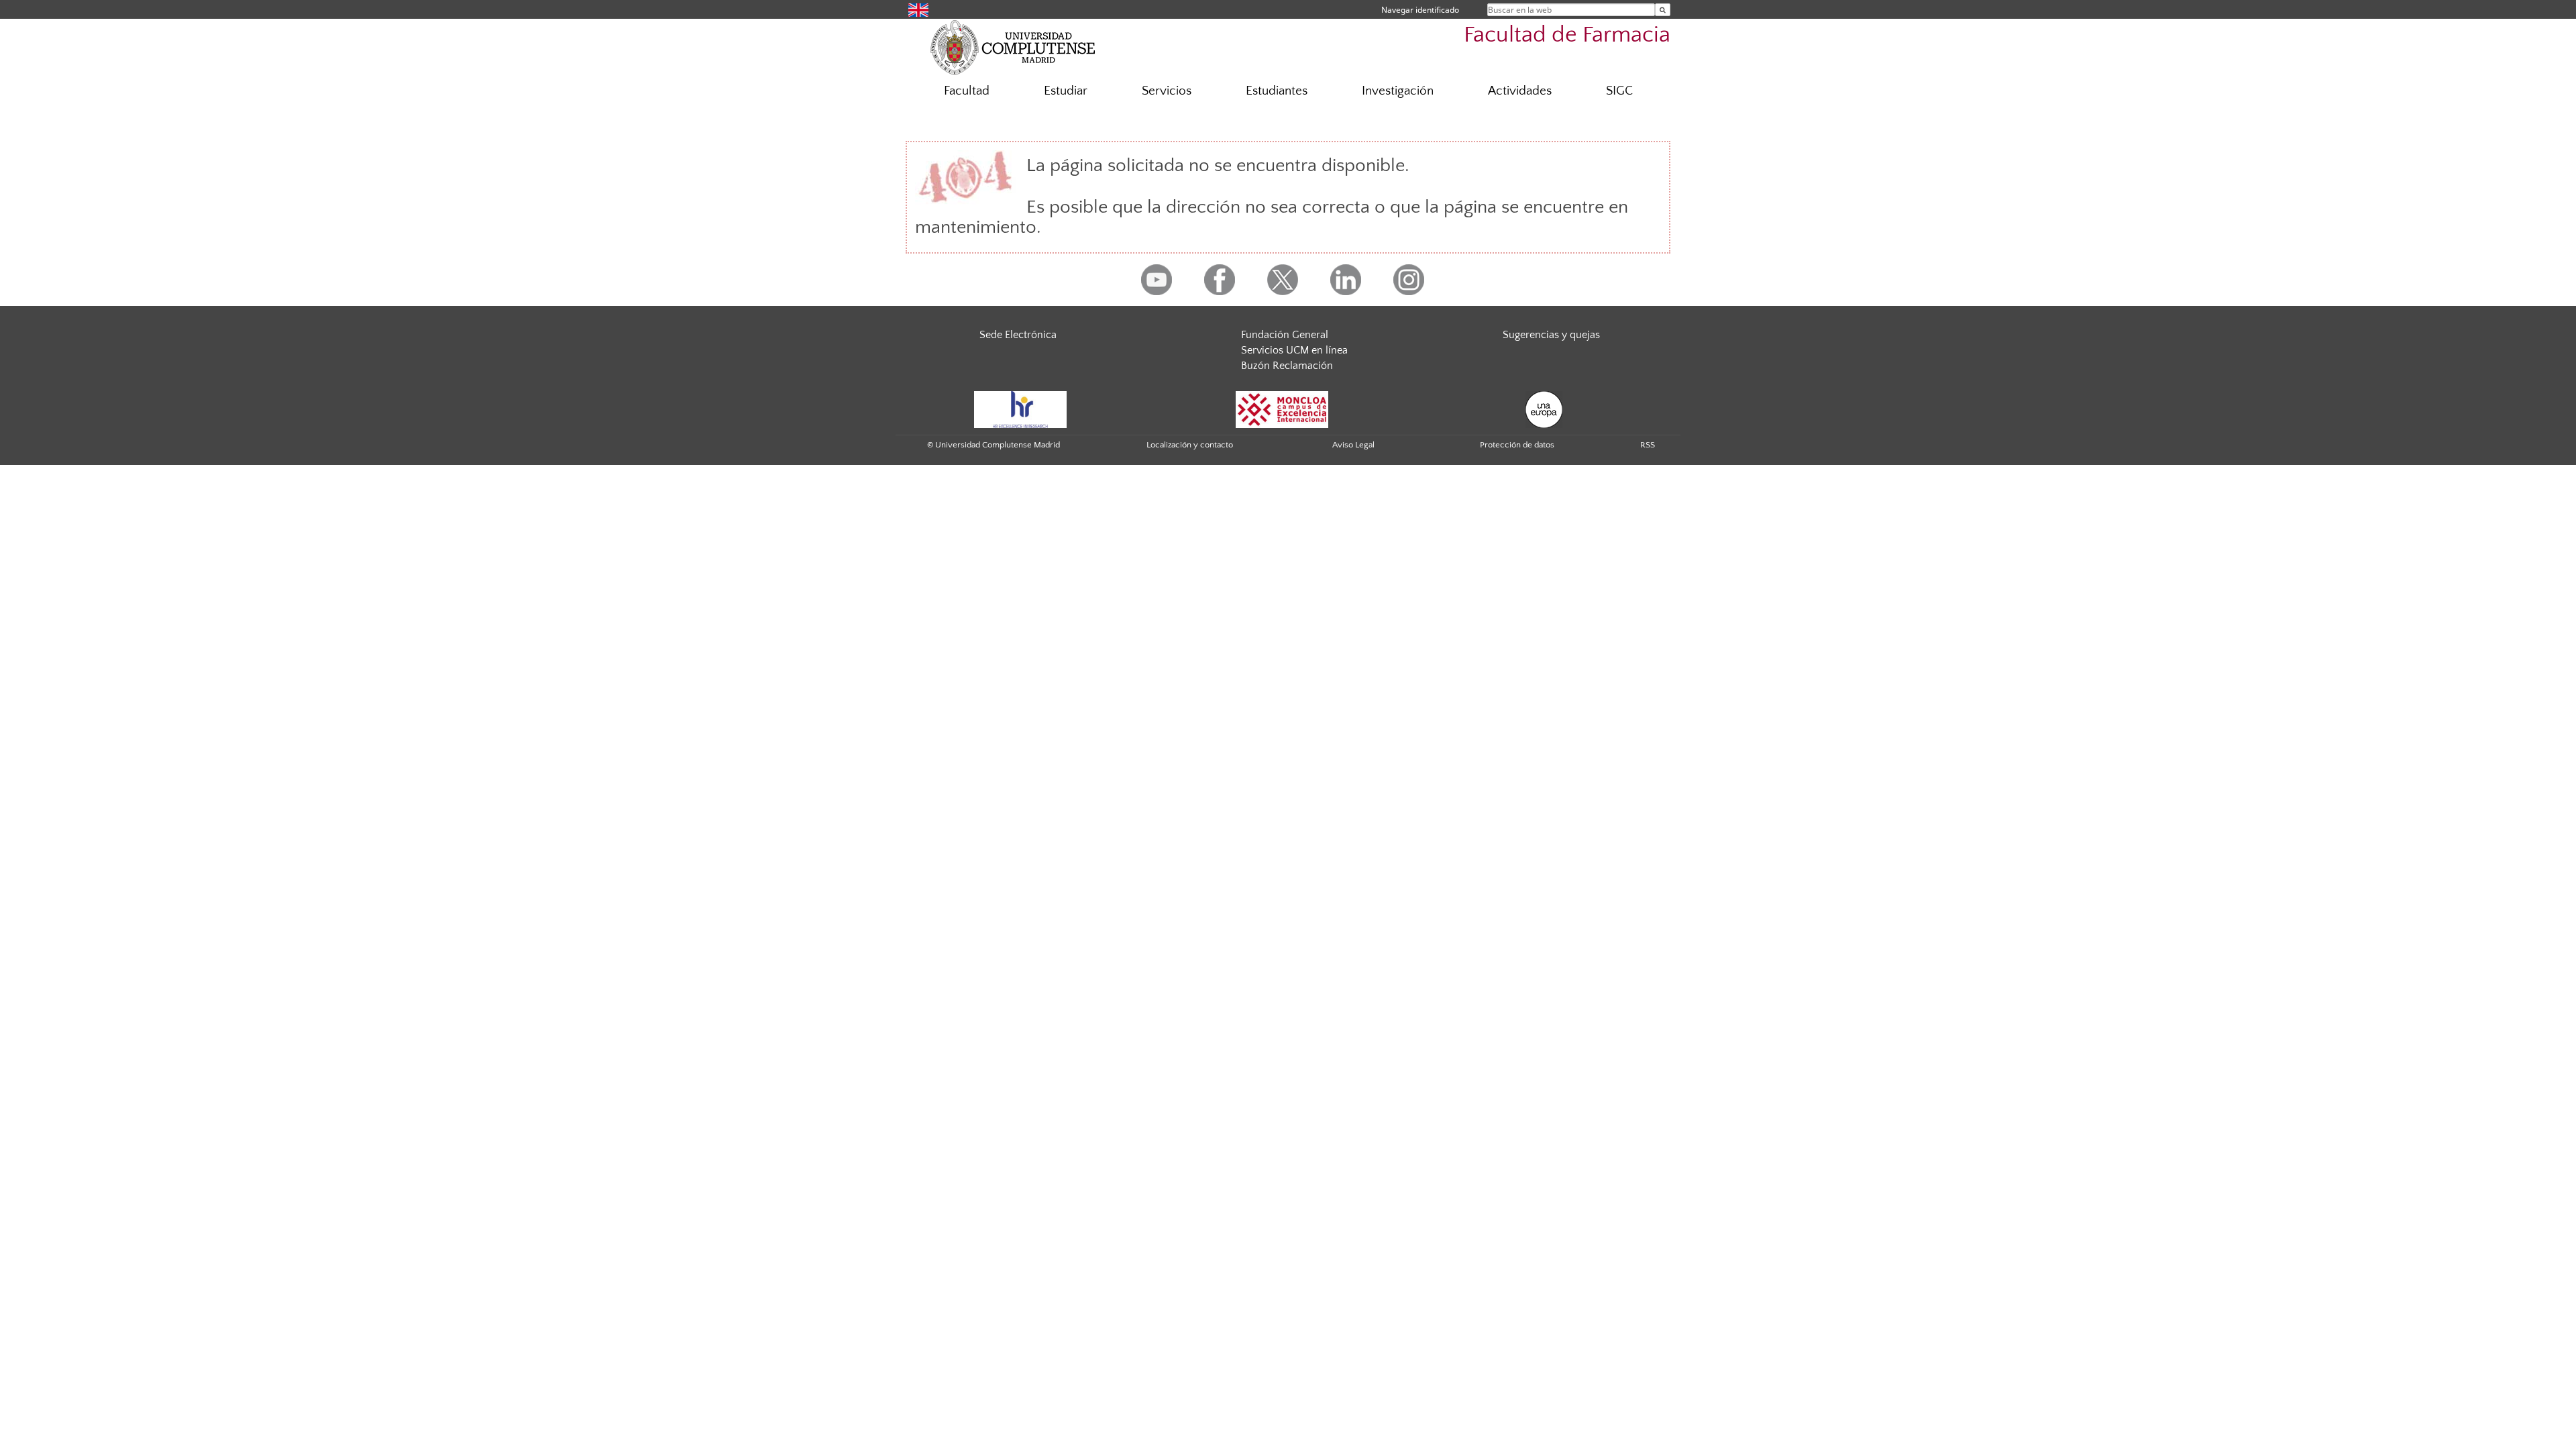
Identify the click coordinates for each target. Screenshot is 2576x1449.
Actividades (1520, 91)
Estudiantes (1277, 91)
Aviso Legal (1353, 445)
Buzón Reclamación (1287, 366)
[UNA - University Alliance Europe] (1544, 409)
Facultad (967, 91)
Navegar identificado (1420, 10)
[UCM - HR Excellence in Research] (1020, 409)
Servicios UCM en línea (1294, 350)
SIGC (1619, 91)
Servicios (1167, 91)
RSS (1648, 445)
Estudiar (1066, 91)
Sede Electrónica (1018, 335)
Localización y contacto (1190, 445)
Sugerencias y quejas (1551, 335)
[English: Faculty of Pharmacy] (918, 9)
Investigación (1398, 91)
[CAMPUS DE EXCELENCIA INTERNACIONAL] (1282, 409)
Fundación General (1285, 335)
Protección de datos (1517, 445)
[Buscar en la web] (1663, 10)
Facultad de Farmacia (1567, 35)
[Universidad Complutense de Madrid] (1013, 47)
